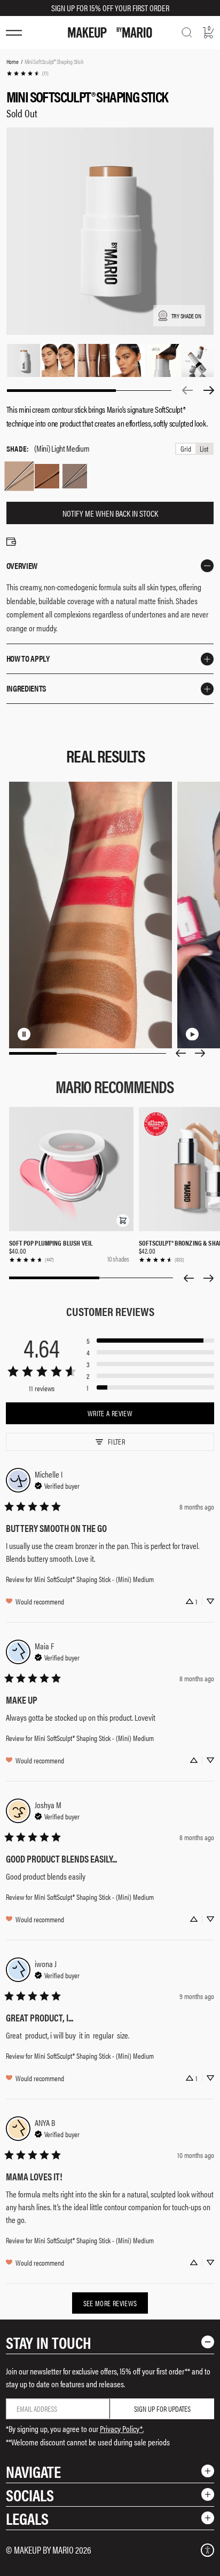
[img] (57, 1484)
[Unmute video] (60, 1034)
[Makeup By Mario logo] (110, 33)
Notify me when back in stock (110, 513)
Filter (116, 1441)
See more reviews (110, 2303)
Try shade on (186, 316)
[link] (27, 73)
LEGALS (27, 2518)
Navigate (33, 2471)
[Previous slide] (180, 1053)
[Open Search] (187, 33)
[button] (123, 1221)
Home (13, 61)
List (204, 449)
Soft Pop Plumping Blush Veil (51, 1243)
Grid (186, 449)
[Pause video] (43, 1034)
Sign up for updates (162, 2409)
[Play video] (212, 1034)
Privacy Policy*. (122, 2429)
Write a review (110, 1413)
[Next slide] (200, 1053)
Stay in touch (49, 2342)
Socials (30, 2495)
